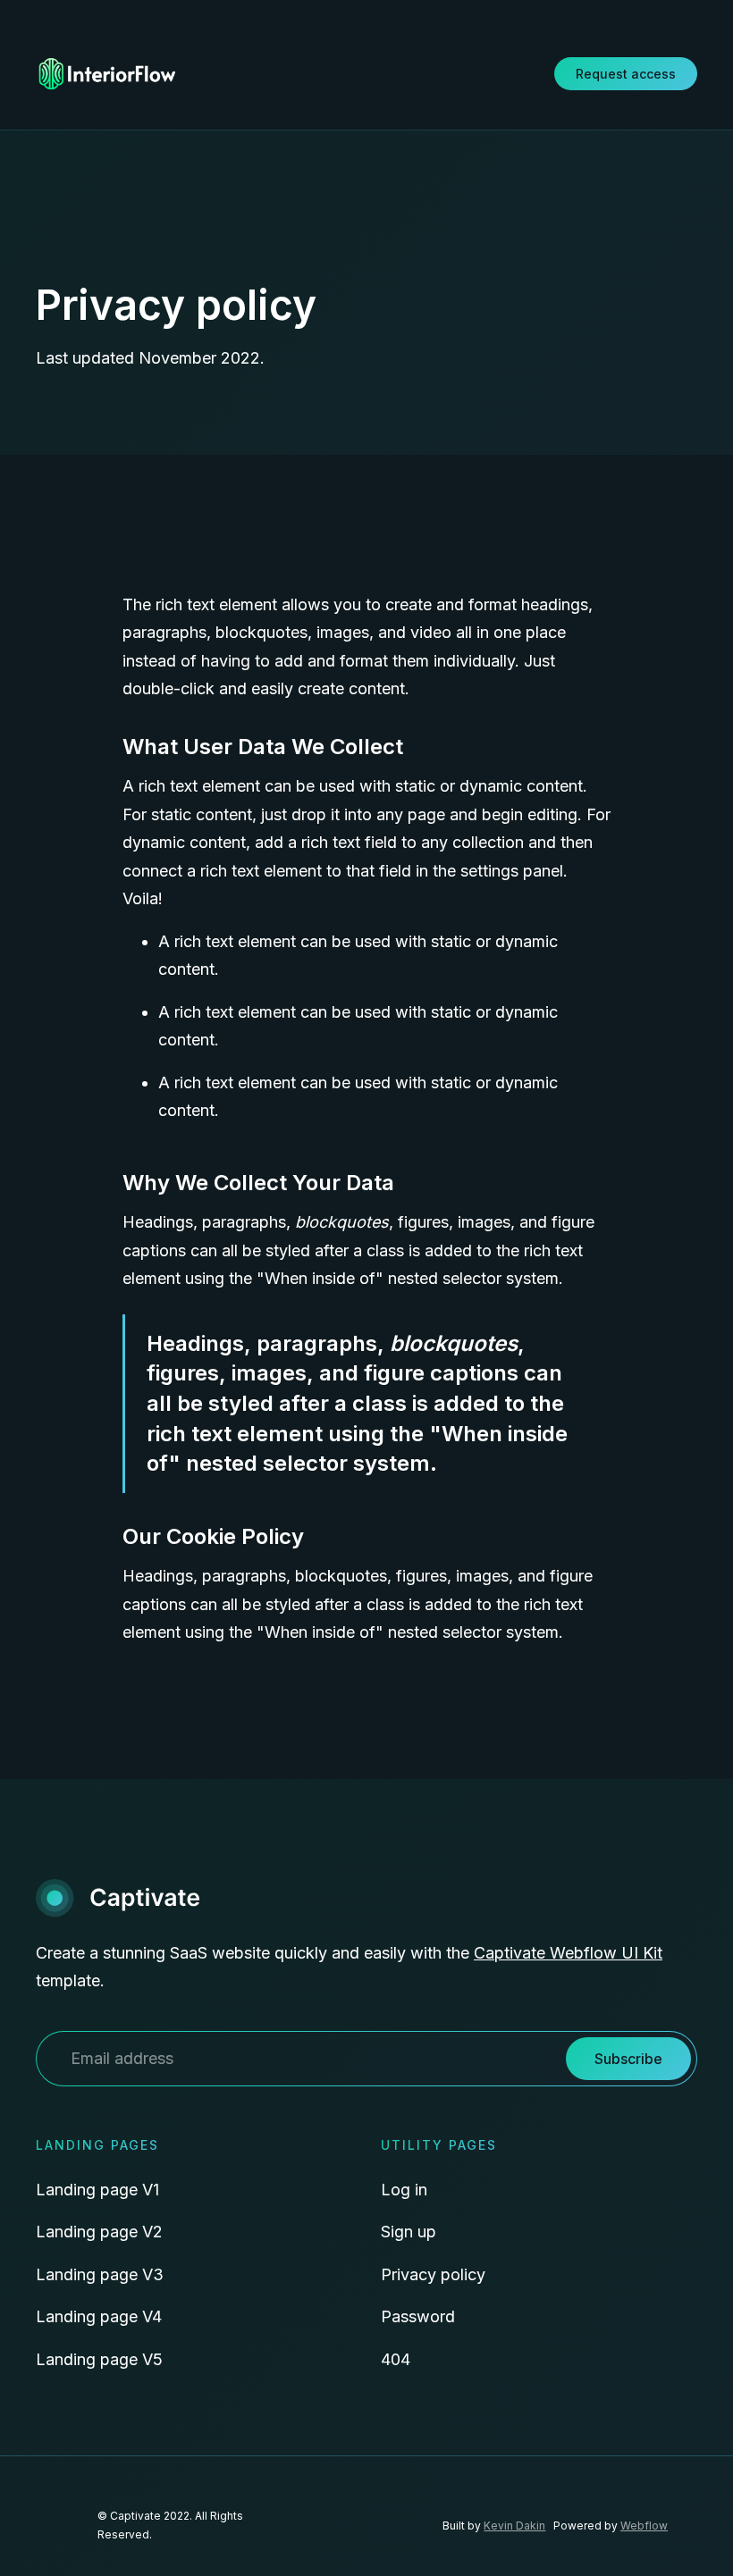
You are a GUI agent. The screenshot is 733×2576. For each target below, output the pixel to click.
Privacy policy (433, 2274)
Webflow (644, 2526)
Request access (626, 74)
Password (418, 2316)
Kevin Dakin (514, 2526)
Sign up (409, 2232)
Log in (404, 2190)
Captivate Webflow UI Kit (568, 1953)
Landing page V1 (97, 2190)
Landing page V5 (99, 2359)
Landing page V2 (99, 2232)
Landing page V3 (100, 2274)
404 (396, 2359)
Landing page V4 (99, 2316)
